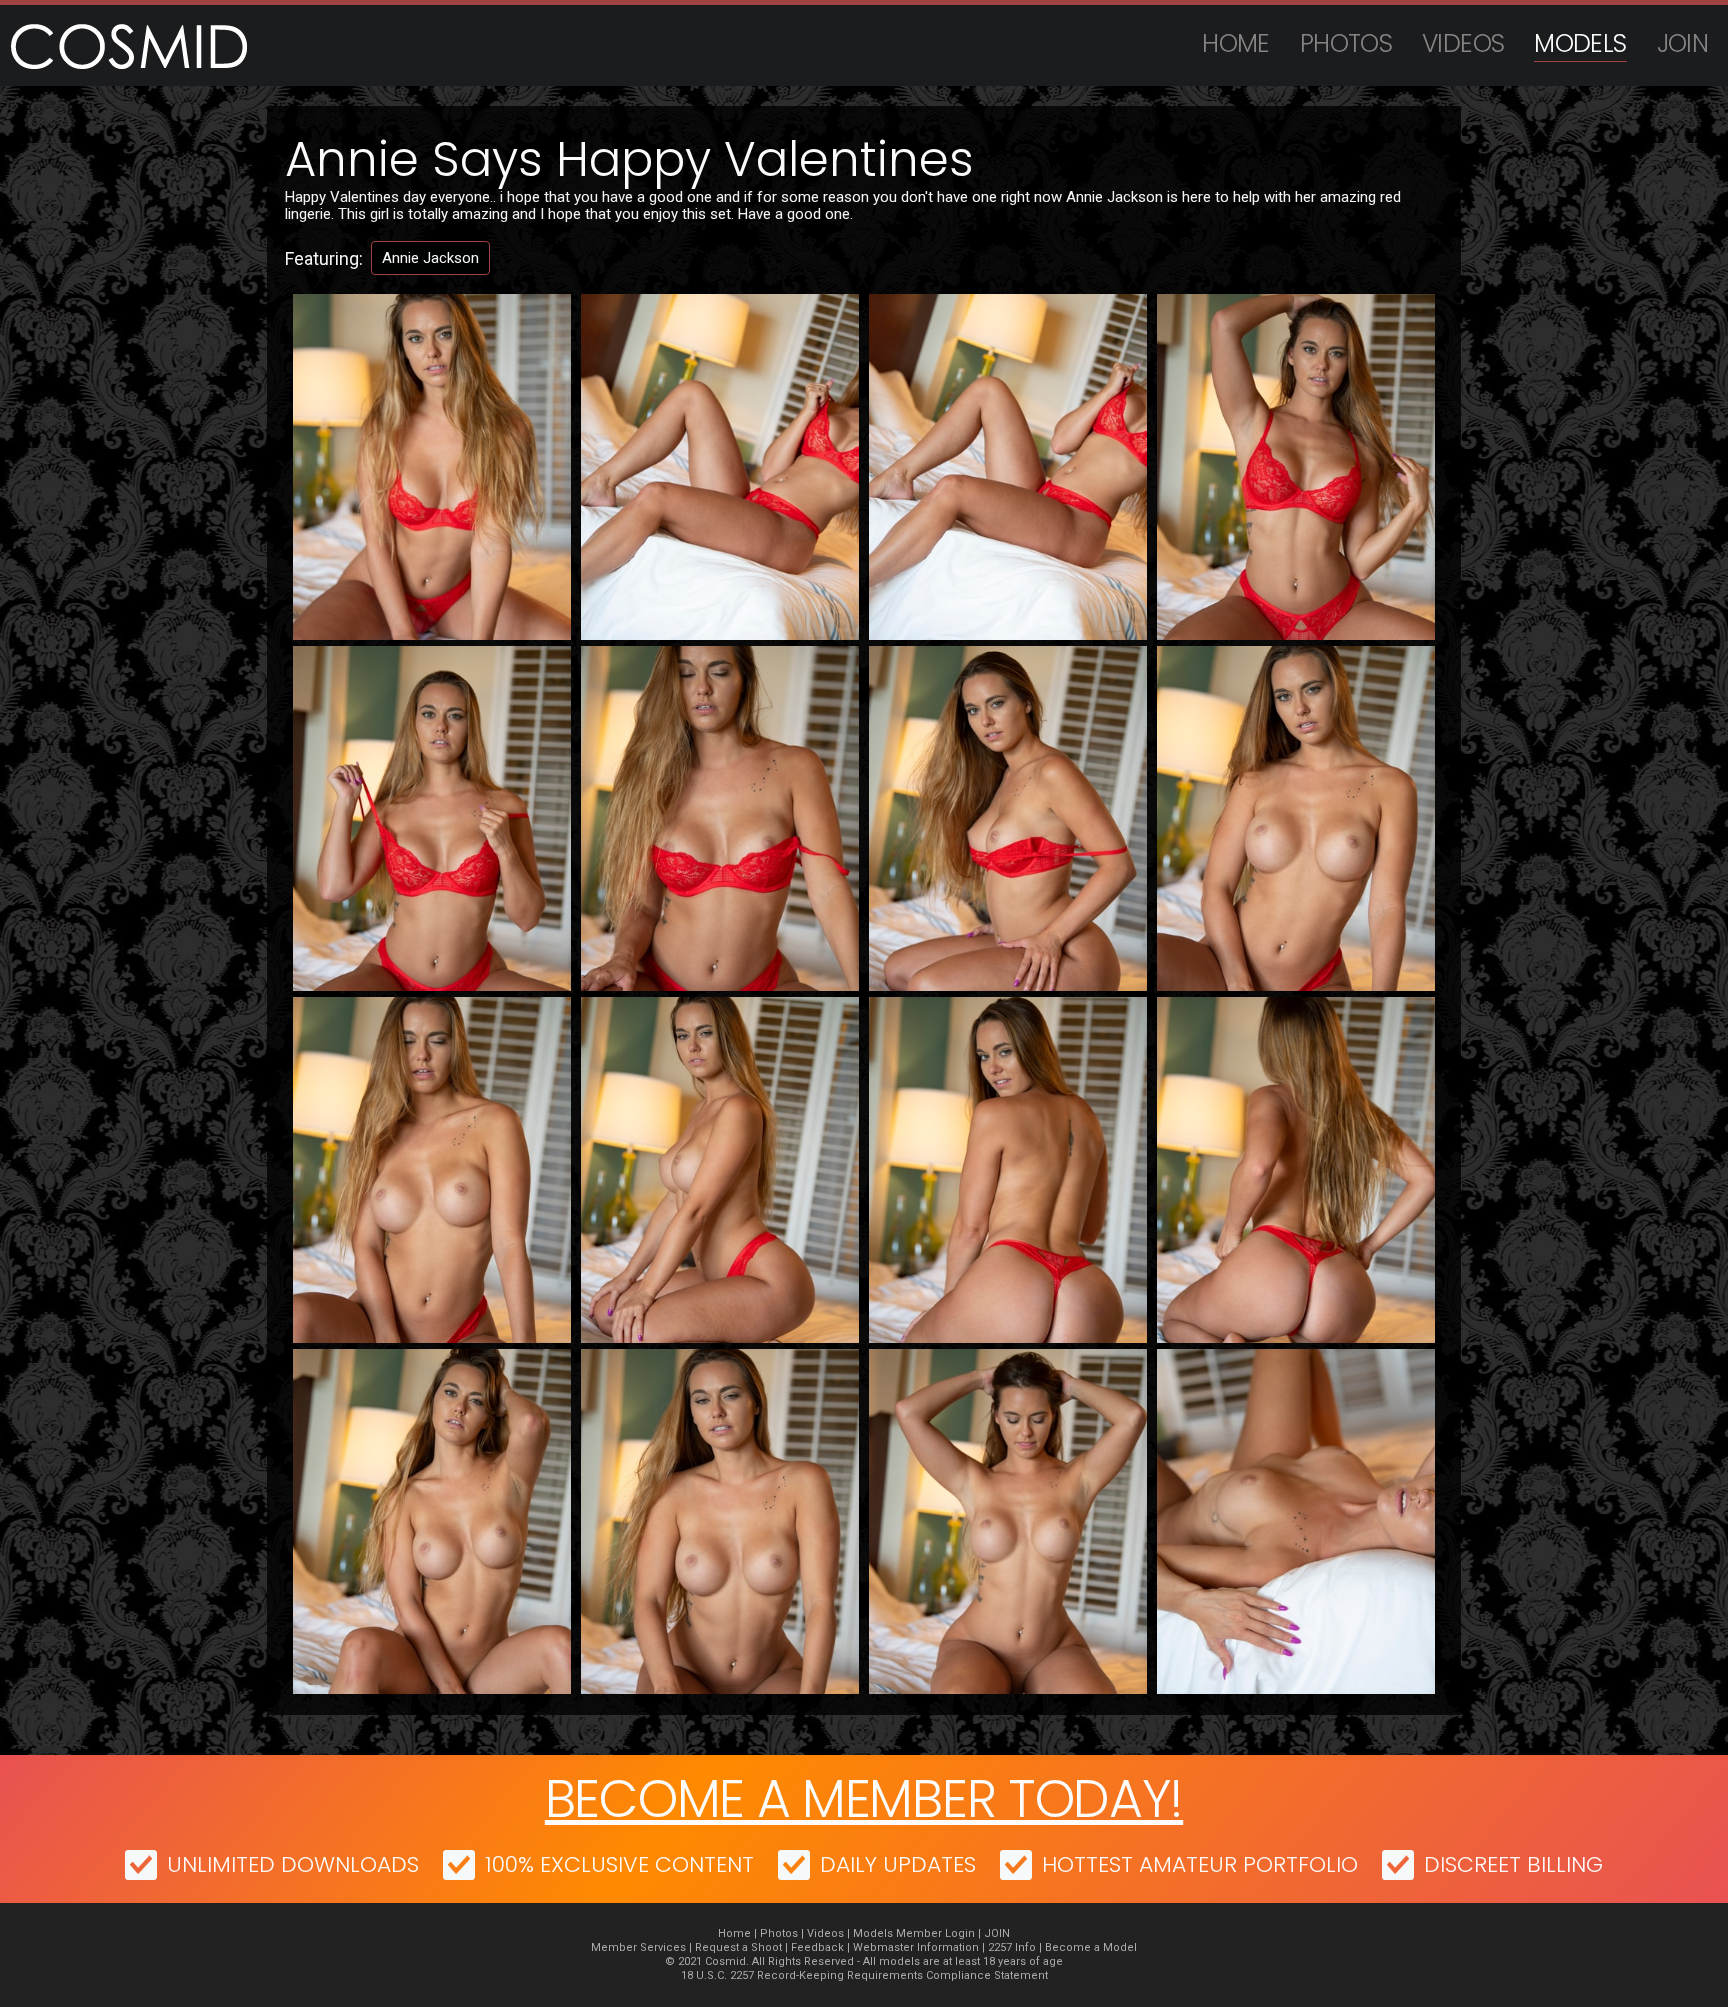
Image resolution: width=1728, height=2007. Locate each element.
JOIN (1683, 43)
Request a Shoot (738, 1947)
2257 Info (1012, 1947)
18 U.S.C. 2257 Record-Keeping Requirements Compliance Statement (864, 1975)
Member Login (935, 1933)
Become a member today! (864, 1798)
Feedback (817, 1947)
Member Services (638, 1947)
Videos (1463, 43)
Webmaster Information (916, 1947)
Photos (1346, 43)
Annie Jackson (430, 258)
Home (1236, 43)
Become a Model (1091, 1947)
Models (1580, 43)
